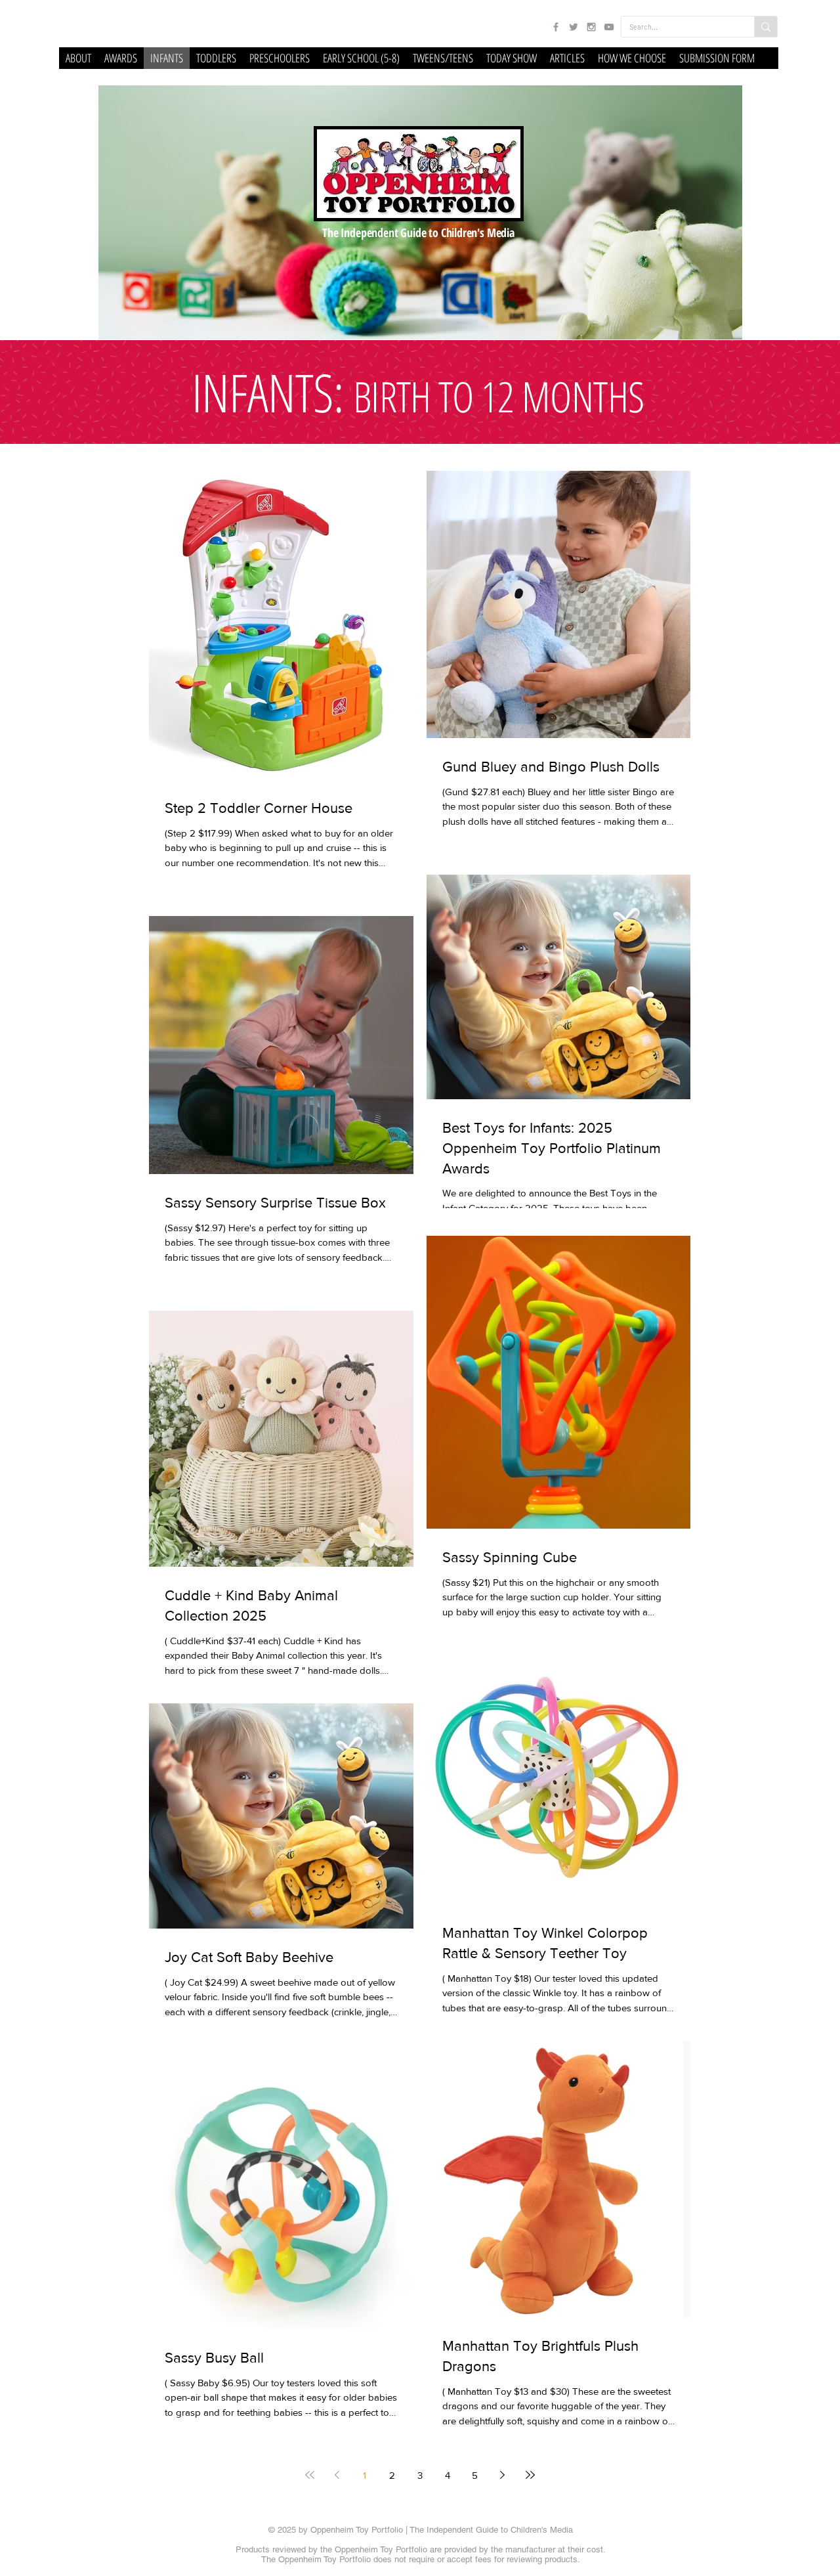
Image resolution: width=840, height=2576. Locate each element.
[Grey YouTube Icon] (609, 27)
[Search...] (766, 27)
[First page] (310, 2475)
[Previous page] (337, 2475)
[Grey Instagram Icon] (591, 27)
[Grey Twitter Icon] (574, 27)
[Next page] (503, 2475)
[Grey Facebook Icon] (556, 27)
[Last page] (530, 2475)
